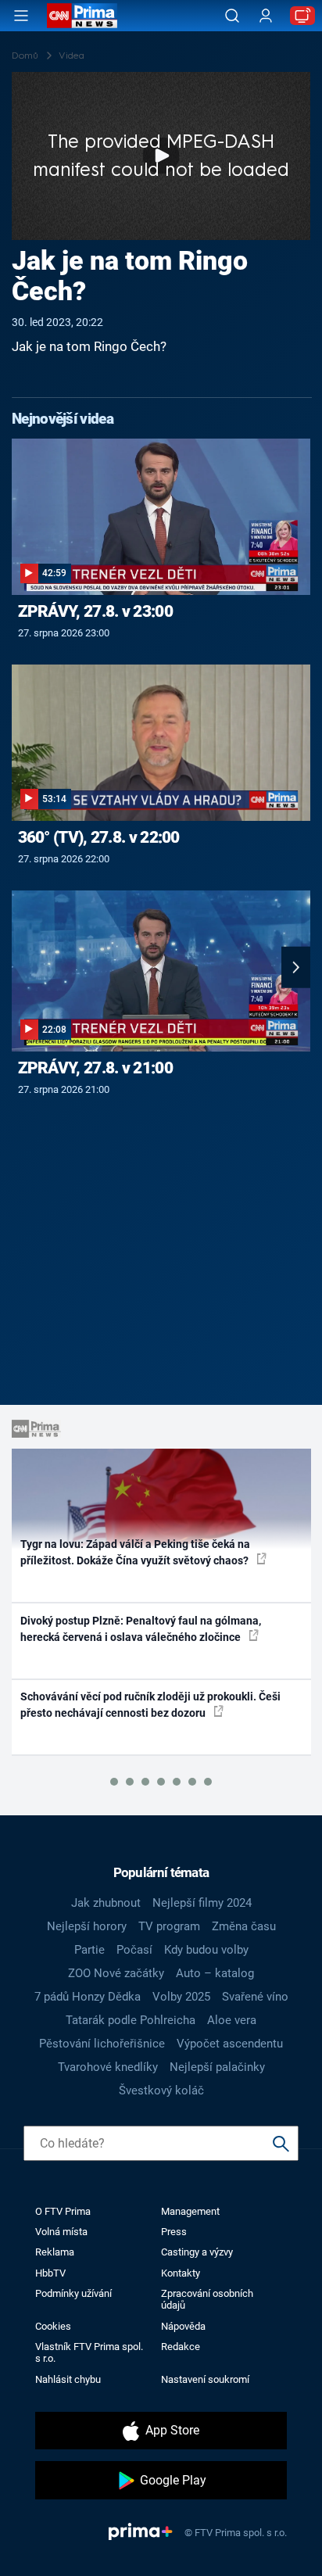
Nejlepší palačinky (217, 2067)
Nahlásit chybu (68, 2379)
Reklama (55, 2252)
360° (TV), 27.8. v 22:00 (99, 837)
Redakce (181, 2347)
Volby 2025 (181, 1997)
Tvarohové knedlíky (108, 2067)
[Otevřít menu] (21, 16)
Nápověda (183, 2326)
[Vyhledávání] (232, 16)
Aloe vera (232, 2020)
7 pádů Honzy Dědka (88, 1997)
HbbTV (50, 2273)
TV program (169, 1926)
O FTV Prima (63, 2211)
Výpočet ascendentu (230, 2044)
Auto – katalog (215, 1973)
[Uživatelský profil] (266, 16)
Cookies (53, 2326)
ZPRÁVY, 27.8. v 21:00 (95, 1068)
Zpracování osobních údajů (207, 2299)
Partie (89, 1950)
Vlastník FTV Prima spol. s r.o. (89, 2352)
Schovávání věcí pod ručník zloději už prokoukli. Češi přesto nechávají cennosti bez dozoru (150, 1705)
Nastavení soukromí (205, 2379)
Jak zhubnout (106, 1903)
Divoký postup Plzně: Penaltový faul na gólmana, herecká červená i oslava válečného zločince (141, 1629)
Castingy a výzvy (197, 2252)
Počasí (134, 1950)
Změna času (244, 1926)
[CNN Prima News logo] (82, 16)
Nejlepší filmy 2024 (202, 1903)
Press (174, 2232)
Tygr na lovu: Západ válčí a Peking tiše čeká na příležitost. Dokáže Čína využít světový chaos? (136, 1552)
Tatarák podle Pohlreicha (131, 2020)
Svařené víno (255, 1997)
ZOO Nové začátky (116, 1973)
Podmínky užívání (73, 2293)
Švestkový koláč (161, 2091)
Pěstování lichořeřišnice (102, 2044)
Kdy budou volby (206, 1950)
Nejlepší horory (87, 1926)
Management (190, 2211)
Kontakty (181, 2273)
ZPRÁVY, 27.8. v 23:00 (95, 611)
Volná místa (61, 2232)
